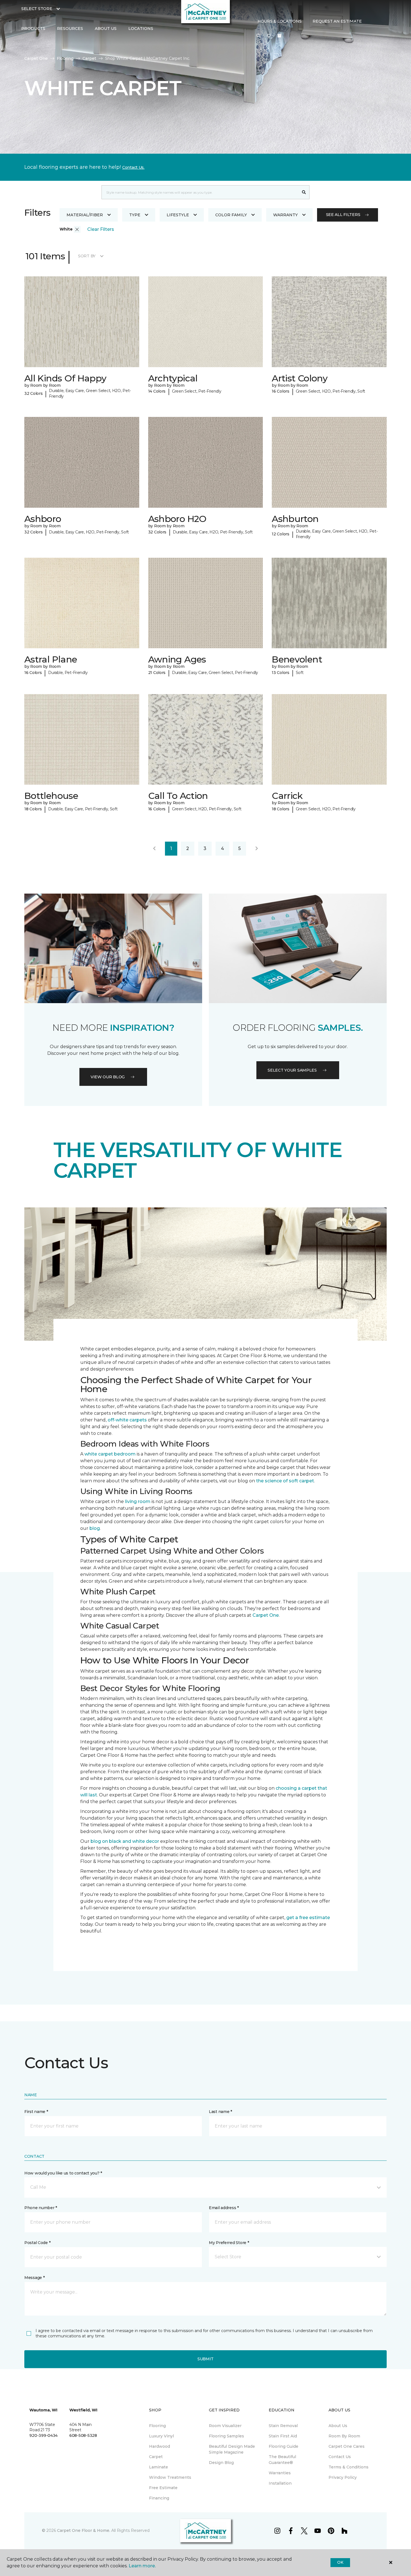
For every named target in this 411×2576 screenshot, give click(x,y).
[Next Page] (257, 849)
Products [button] (33, 29)
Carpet (89, 58)
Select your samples (292, 1070)
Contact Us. (133, 167)
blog (95, 1528)
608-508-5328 (83, 2435)
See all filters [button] (343, 215)
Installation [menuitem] (280, 2483)
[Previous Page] (154, 849)
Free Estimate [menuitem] (163, 2488)
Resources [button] (70, 29)
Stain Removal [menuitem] (283, 2426)
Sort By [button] (87, 256)
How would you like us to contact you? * (63, 2173)
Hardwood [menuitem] (160, 2446)
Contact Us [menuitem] (340, 2457)
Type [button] (135, 215)
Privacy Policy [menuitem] (343, 2477)
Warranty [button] (285, 215)
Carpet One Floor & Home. (84, 2530)
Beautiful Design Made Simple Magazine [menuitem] (232, 2449)
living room (138, 1501)
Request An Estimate (337, 21)
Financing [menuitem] (159, 2498)
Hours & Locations (279, 21)
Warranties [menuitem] (280, 2473)
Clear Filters (101, 229)
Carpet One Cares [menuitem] (347, 2446)
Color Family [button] (231, 215)
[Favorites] (269, 36)
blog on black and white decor (125, 1841)
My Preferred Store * (229, 2243)
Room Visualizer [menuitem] (225, 2426)
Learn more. (142, 2566)
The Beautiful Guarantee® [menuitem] (282, 2460)
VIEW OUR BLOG (108, 1077)
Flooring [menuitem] (157, 2426)
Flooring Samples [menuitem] (226, 2436)
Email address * (224, 2208)
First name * (36, 2112)
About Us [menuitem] (338, 2426)
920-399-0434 (43, 2435)
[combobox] (200, 192)
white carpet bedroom (110, 1454)
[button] (258, 36)
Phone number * (41, 2208)
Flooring (65, 58)
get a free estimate (308, 1918)
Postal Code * (37, 2243)
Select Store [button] (37, 9)
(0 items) (279, 36)
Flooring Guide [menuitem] (284, 2446)
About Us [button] (106, 29)
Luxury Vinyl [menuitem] (161, 2436)
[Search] (304, 192)
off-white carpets (127, 1420)
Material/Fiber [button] (85, 215)
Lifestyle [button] (178, 215)
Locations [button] (141, 29)
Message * (34, 2278)
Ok (340, 2562)
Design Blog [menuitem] (221, 2463)
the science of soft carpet (285, 1481)
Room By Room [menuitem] (344, 2436)
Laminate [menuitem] (159, 2467)
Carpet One (36, 58)
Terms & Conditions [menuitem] (349, 2467)
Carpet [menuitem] (156, 2457)
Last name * (220, 2112)
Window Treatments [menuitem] (170, 2477)
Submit (206, 2359)
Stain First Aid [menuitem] (283, 2436)
